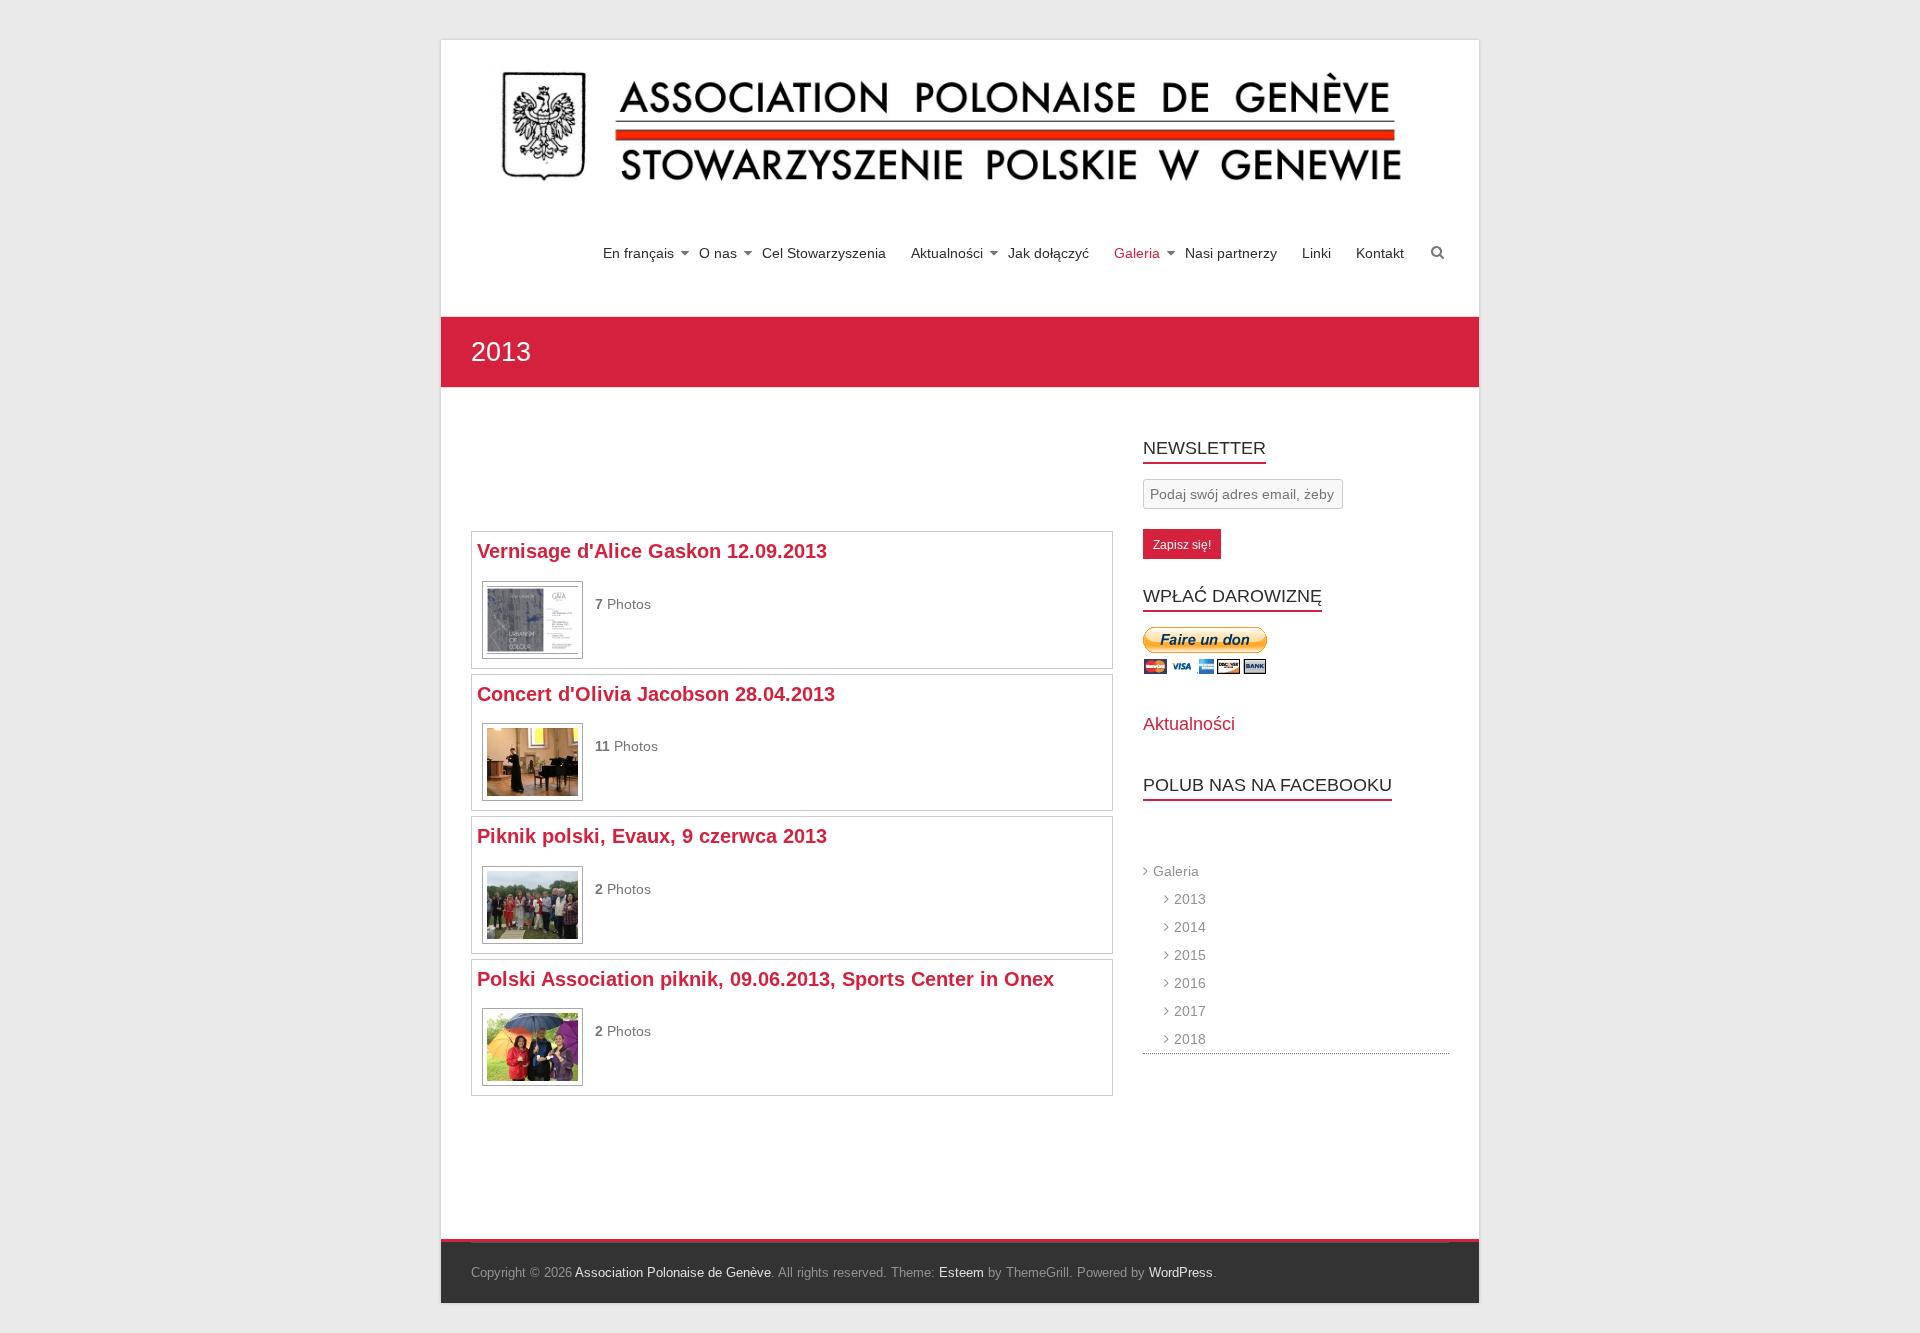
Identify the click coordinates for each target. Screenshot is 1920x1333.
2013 (1190, 899)
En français (638, 253)
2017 (1190, 1011)
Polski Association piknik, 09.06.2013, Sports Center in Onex (765, 979)
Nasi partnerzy (1231, 253)
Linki (1316, 253)
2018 (1190, 1039)
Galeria (1137, 253)
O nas (718, 253)
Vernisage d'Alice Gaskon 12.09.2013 (652, 551)
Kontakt (1380, 253)
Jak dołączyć (1048, 253)
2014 (1190, 927)
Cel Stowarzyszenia (824, 253)
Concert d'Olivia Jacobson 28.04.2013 (656, 694)
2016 (1190, 983)
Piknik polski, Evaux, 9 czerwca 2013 (652, 836)
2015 (1190, 955)
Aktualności (947, 253)
